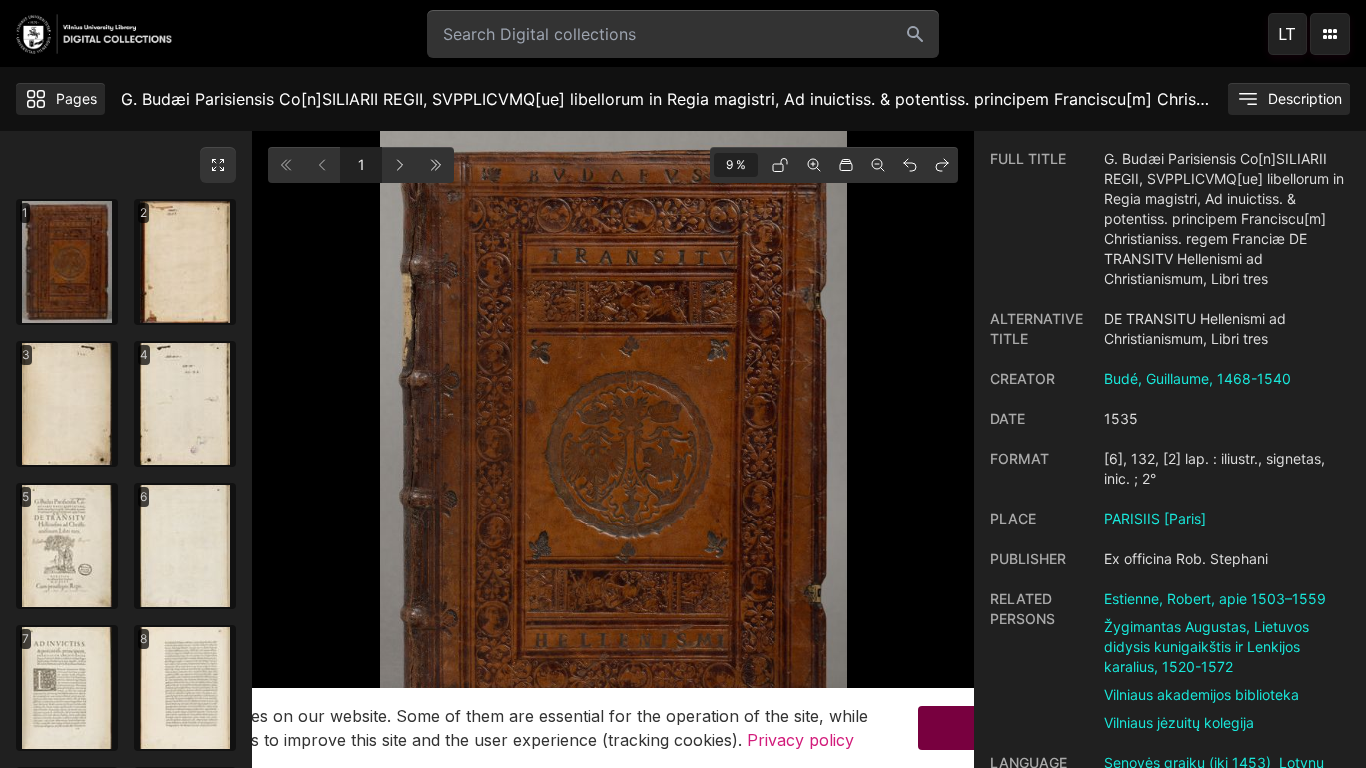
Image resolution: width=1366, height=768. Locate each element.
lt (1287, 34)
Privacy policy (800, 740)
